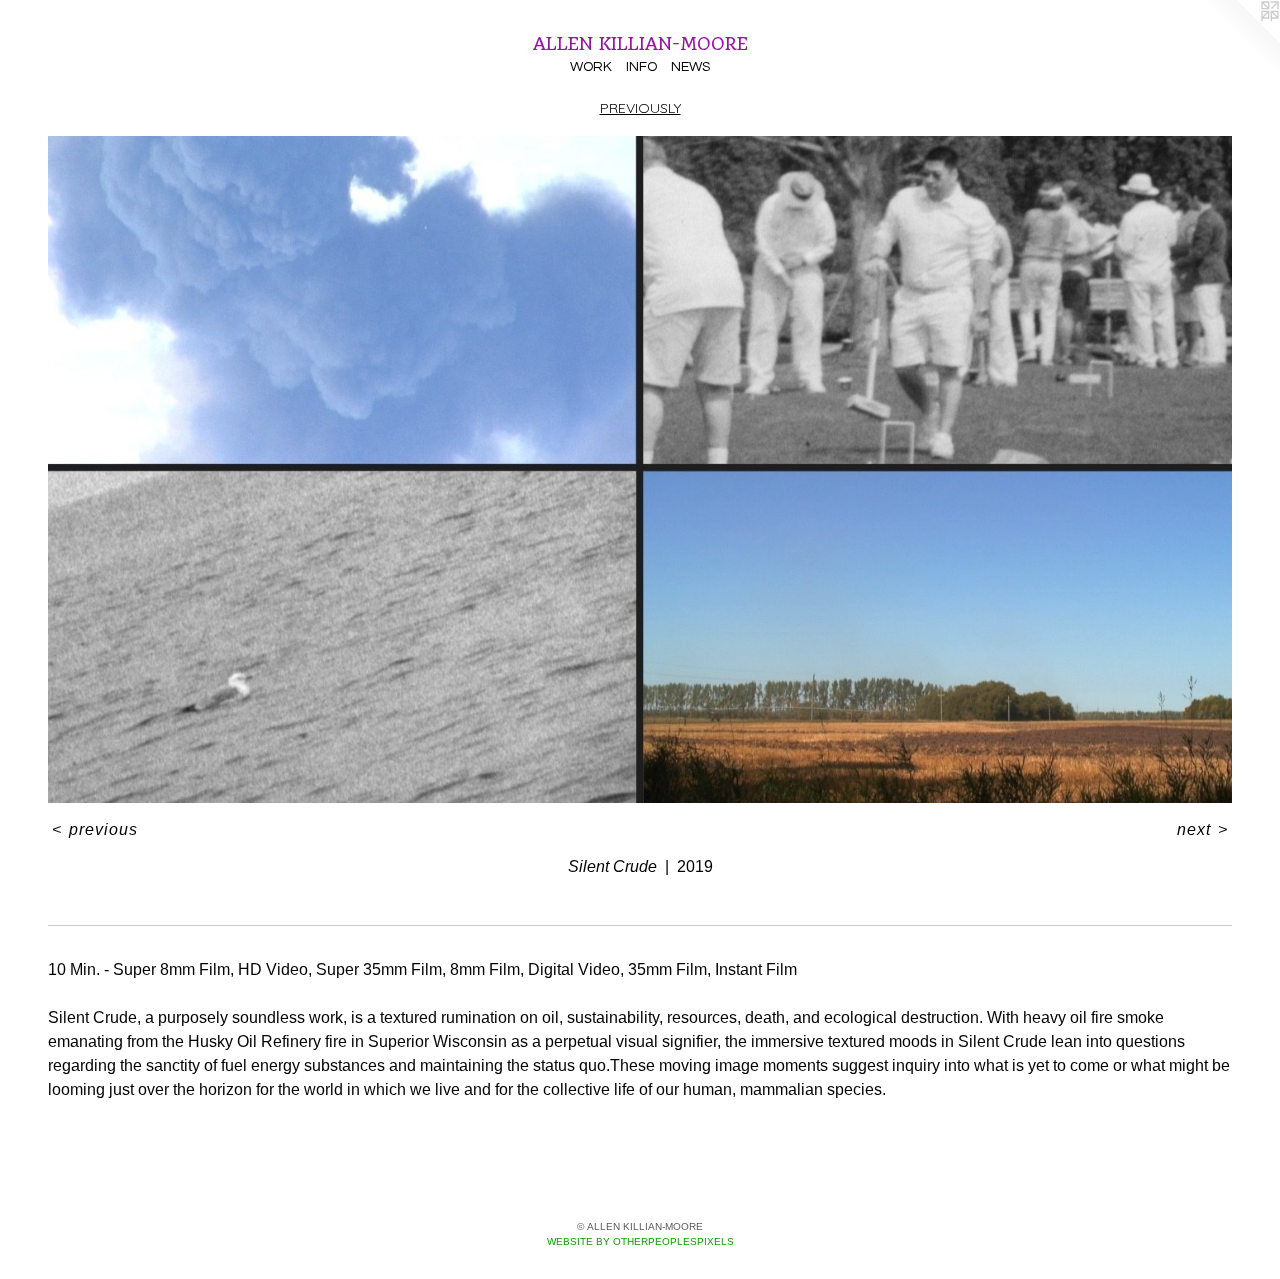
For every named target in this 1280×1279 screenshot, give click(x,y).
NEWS (690, 67)
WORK (591, 67)
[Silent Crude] (640, 469)
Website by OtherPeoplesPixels (640, 1241)
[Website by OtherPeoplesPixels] (1240, 40)
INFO (641, 67)
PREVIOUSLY (640, 108)
